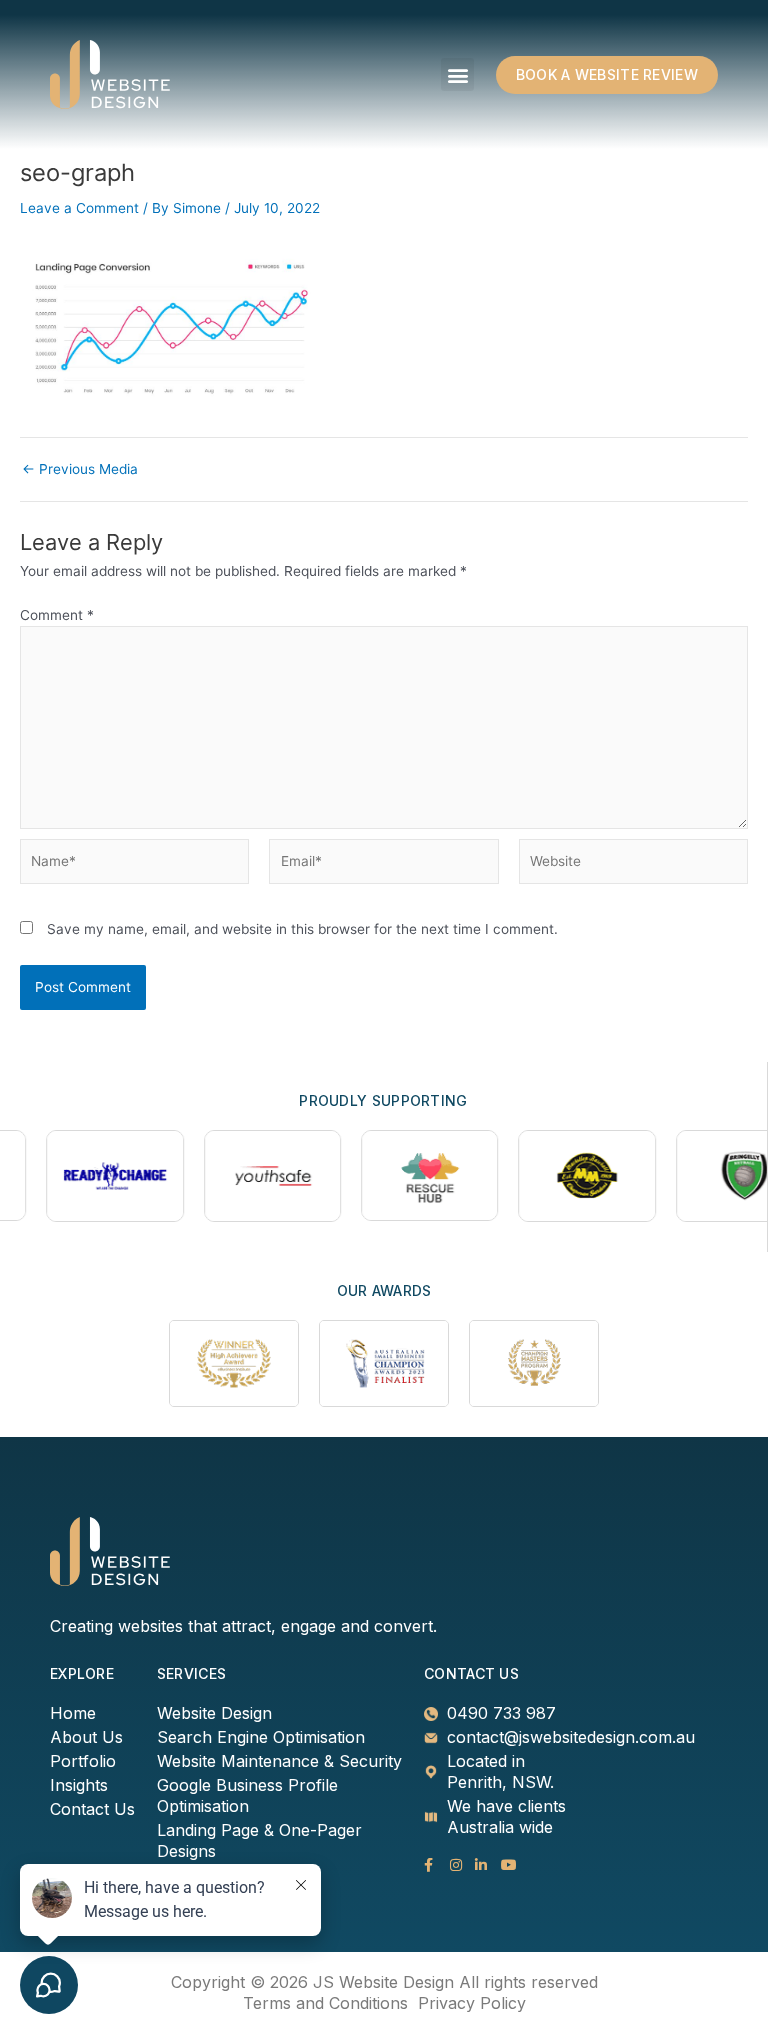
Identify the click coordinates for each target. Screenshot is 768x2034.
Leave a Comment (79, 208)
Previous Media (80, 470)
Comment (57, 615)
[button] (457, 74)
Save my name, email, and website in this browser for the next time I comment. (302, 929)
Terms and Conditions (325, 2003)
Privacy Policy (472, 2003)
